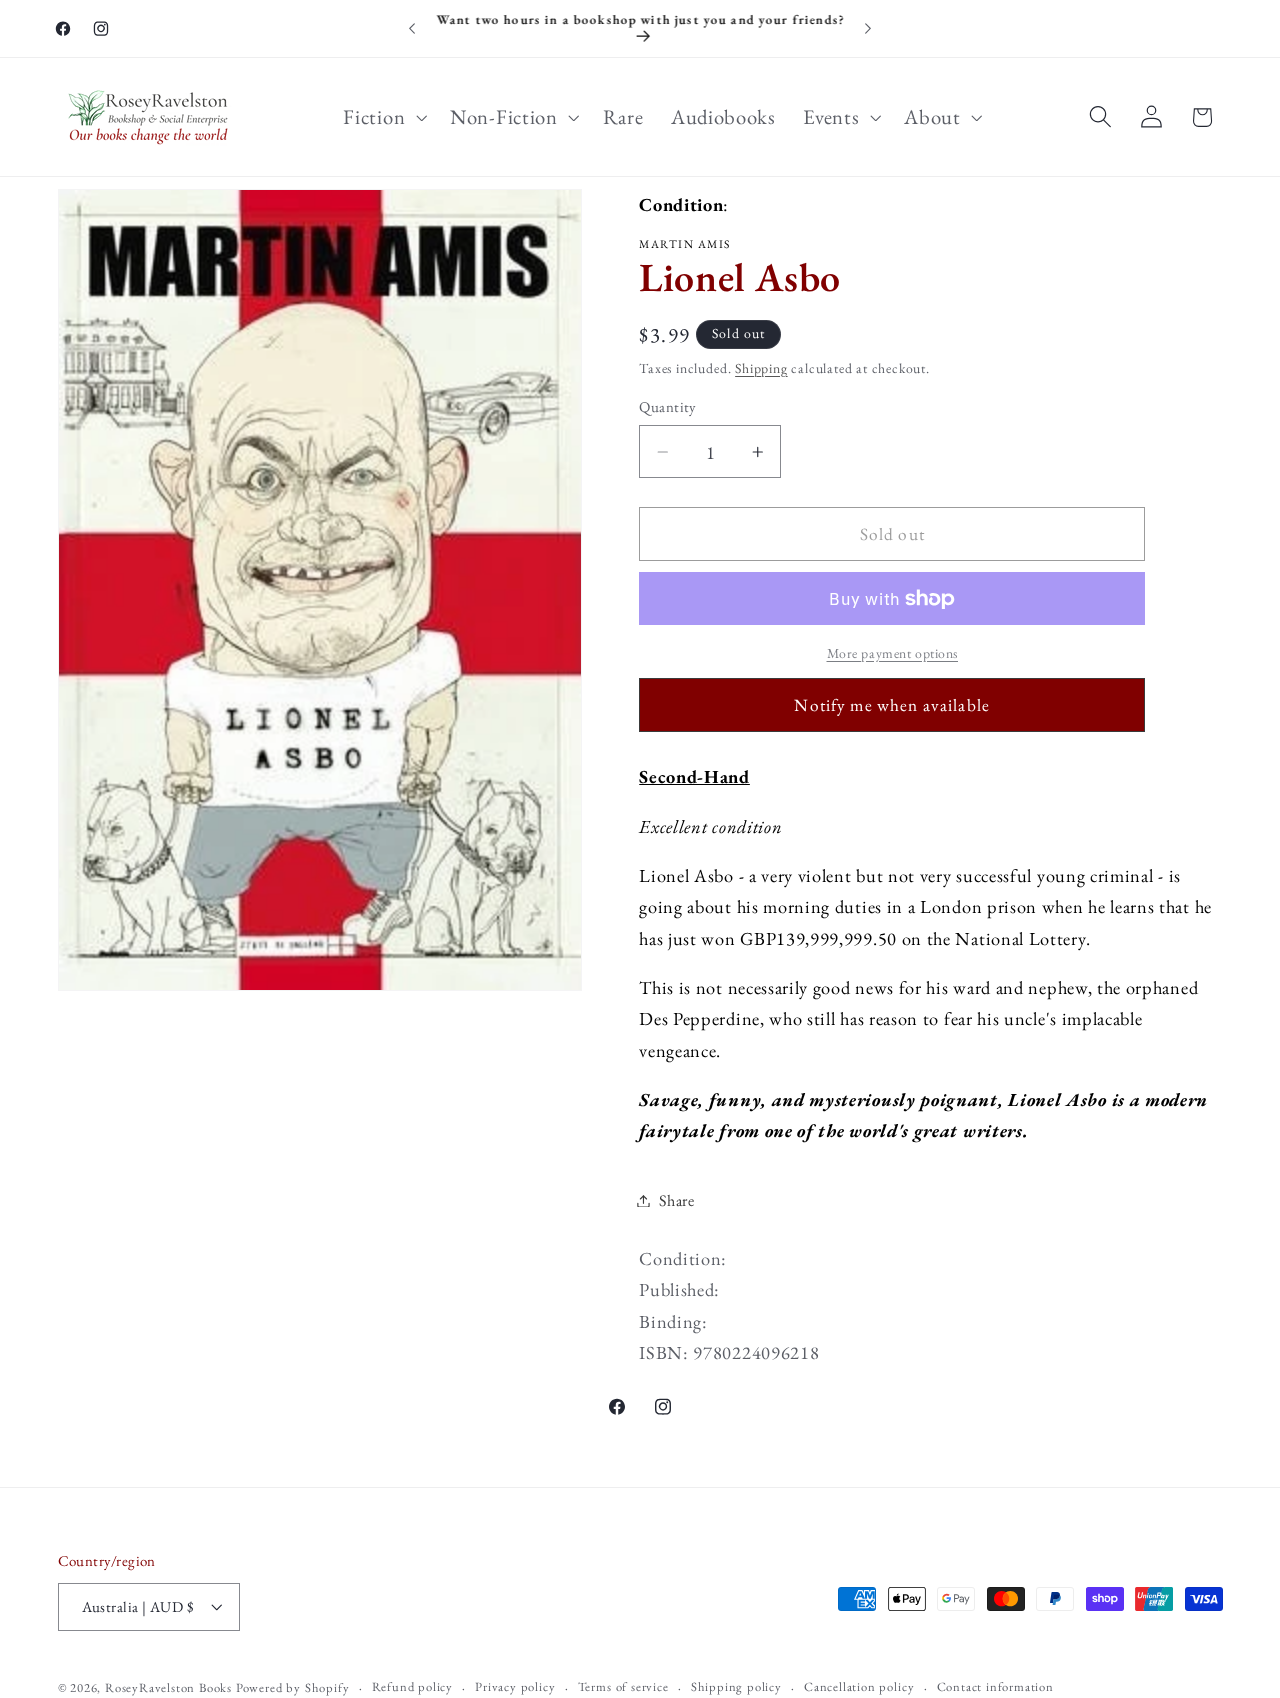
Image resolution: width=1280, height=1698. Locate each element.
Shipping (761, 368)
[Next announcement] (868, 29)
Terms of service (623, 1686)
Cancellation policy (859, 1686)
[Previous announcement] (412, 29)
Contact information (995, 1686)
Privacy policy (515, 1686)
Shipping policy (736, 1686)
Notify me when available (892, 705)
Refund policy (412, 1686)
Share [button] (676, 1200)
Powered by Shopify (293, 1687)
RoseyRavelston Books (168, 1687)
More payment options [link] (893, 653)
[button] (383, 117)
